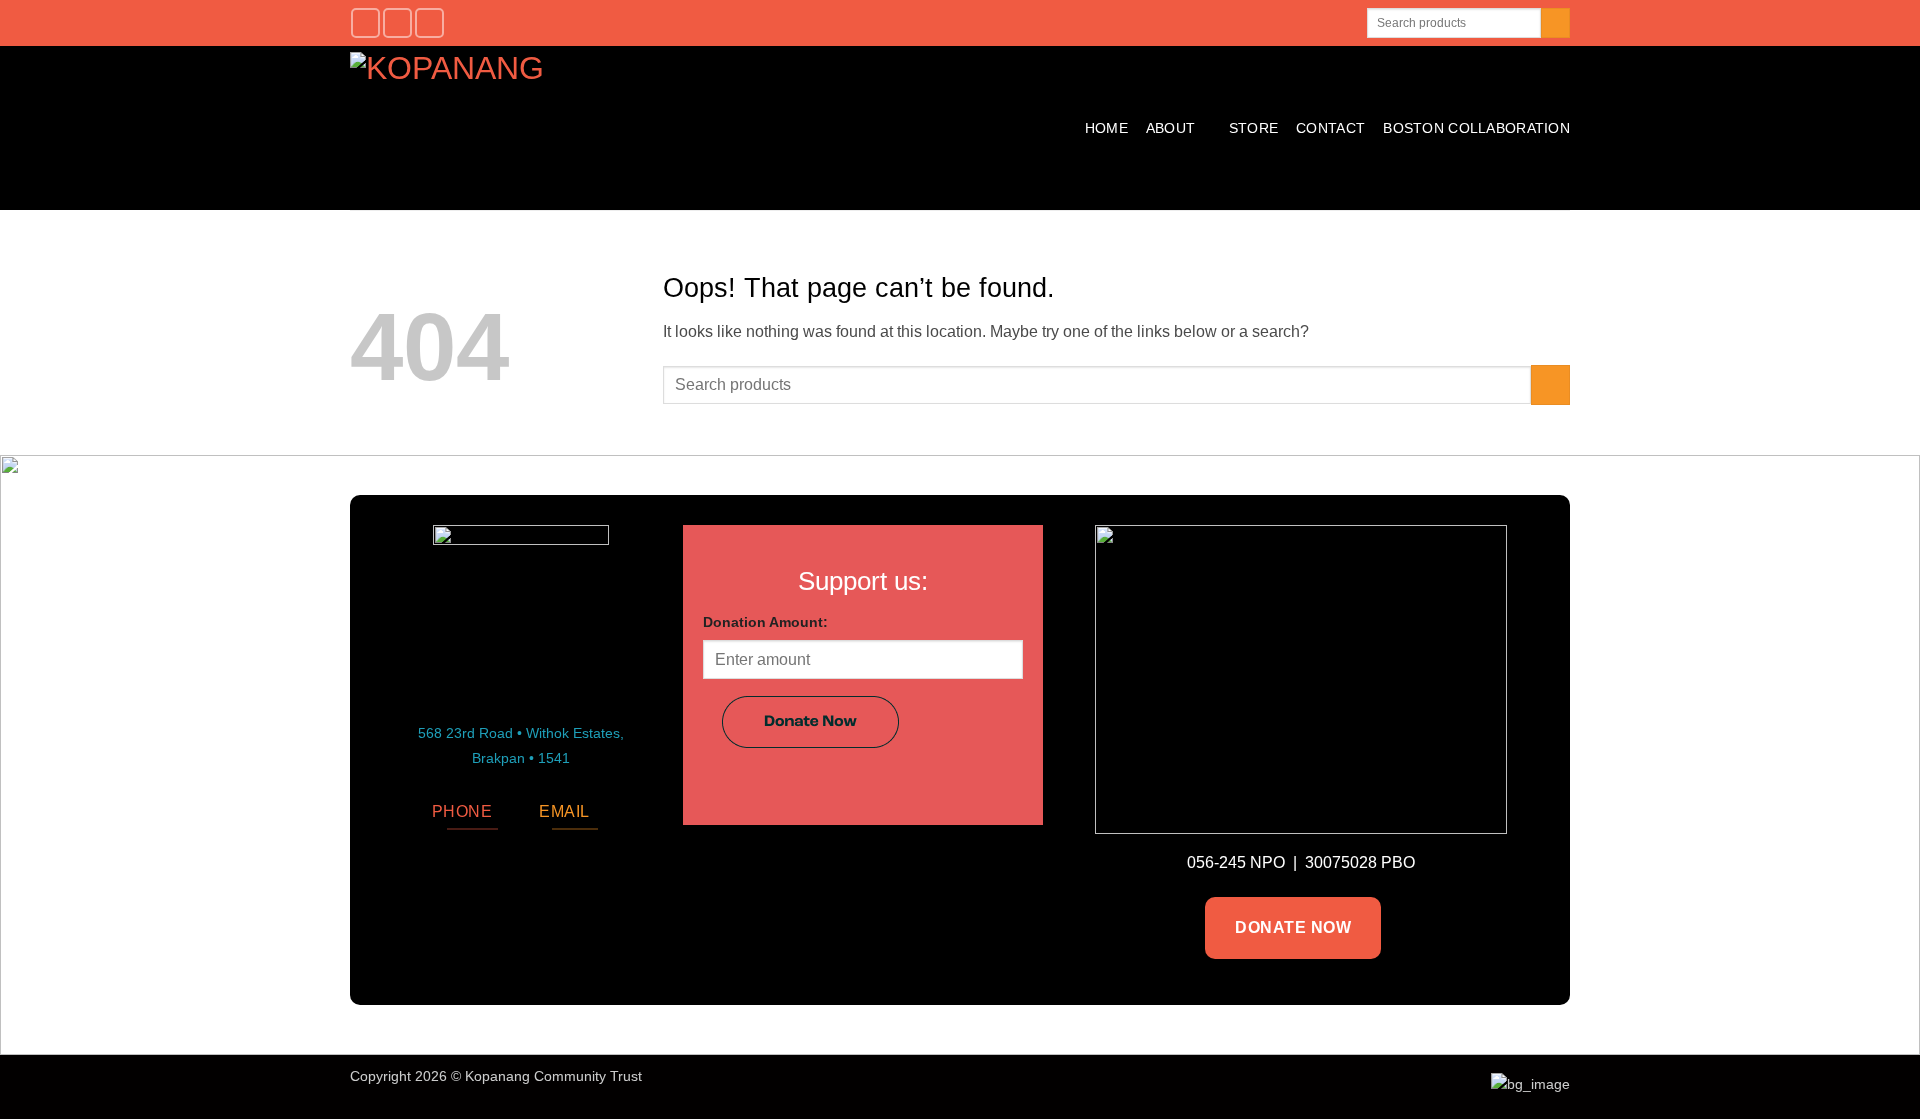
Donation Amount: (765, 622)
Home (1106, 128)
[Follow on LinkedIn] (429, 22)
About (1170, 128)
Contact (1330, 128)
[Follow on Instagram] (397, 22)
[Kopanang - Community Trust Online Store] (591, 128)
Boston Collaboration (1476, 128)
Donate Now (1293, 927)
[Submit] (1555, 23)
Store (1253, 128)
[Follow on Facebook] (365, 22)
